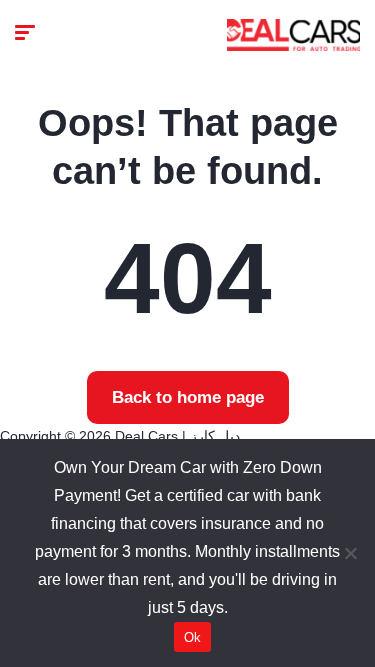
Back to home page (188, 397)
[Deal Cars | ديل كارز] (293, 35)
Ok (193, 637)
